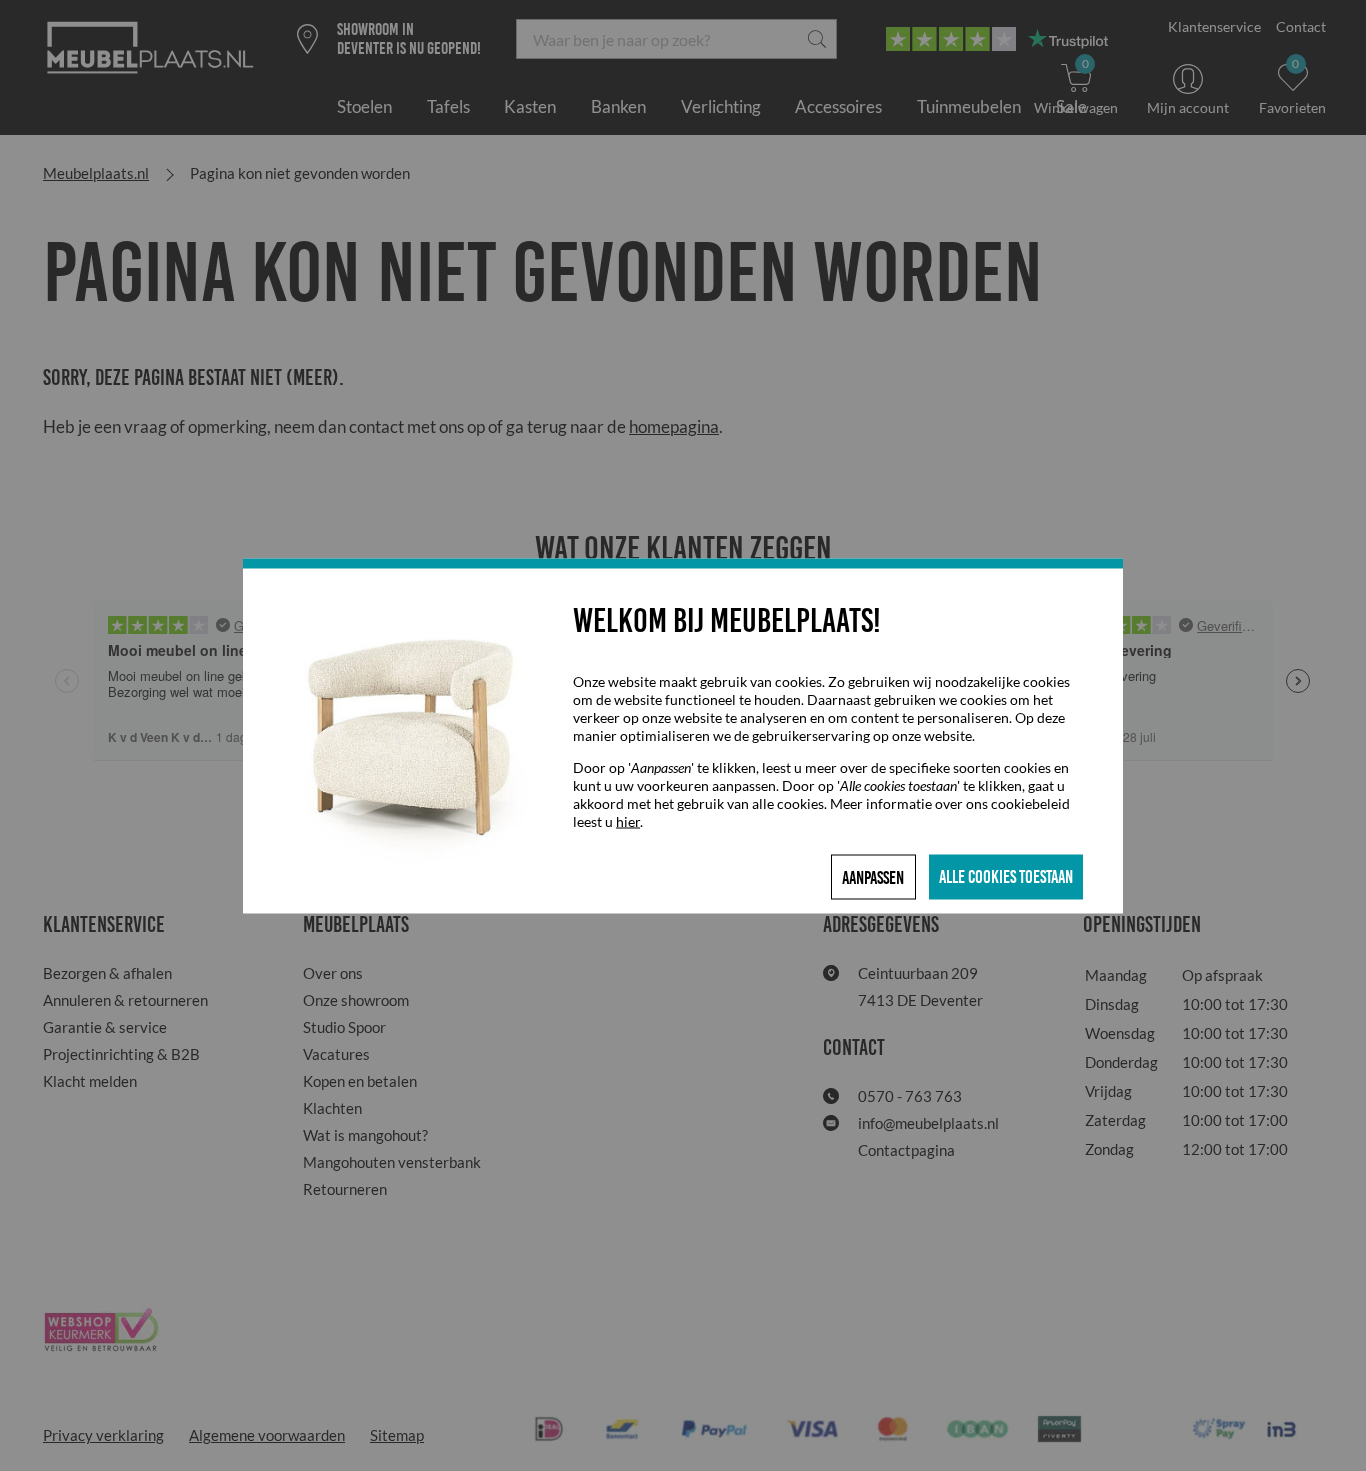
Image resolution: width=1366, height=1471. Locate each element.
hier (628, 820)
